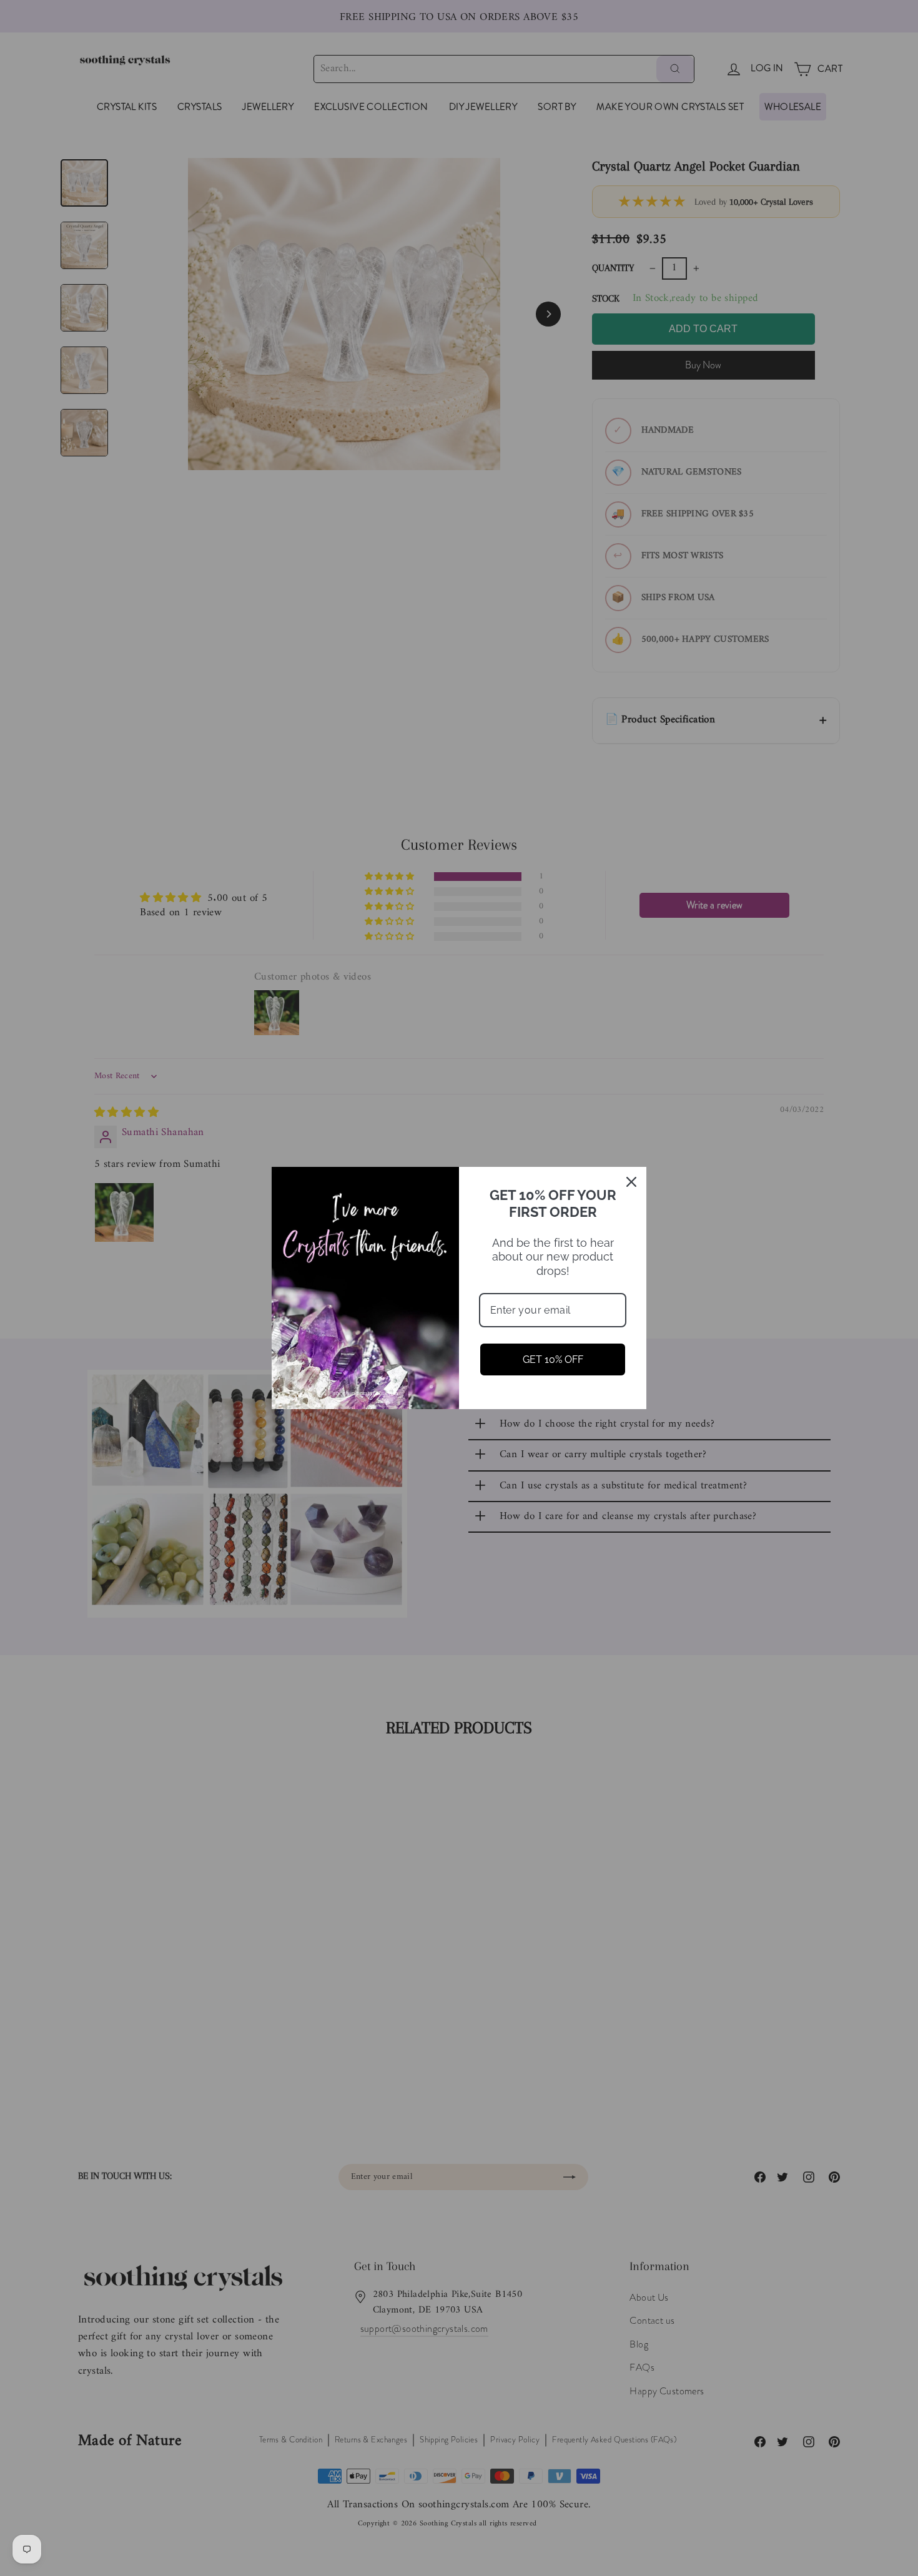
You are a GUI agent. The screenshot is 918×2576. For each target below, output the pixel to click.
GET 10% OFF (553, 1359)
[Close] (631, 1182)
